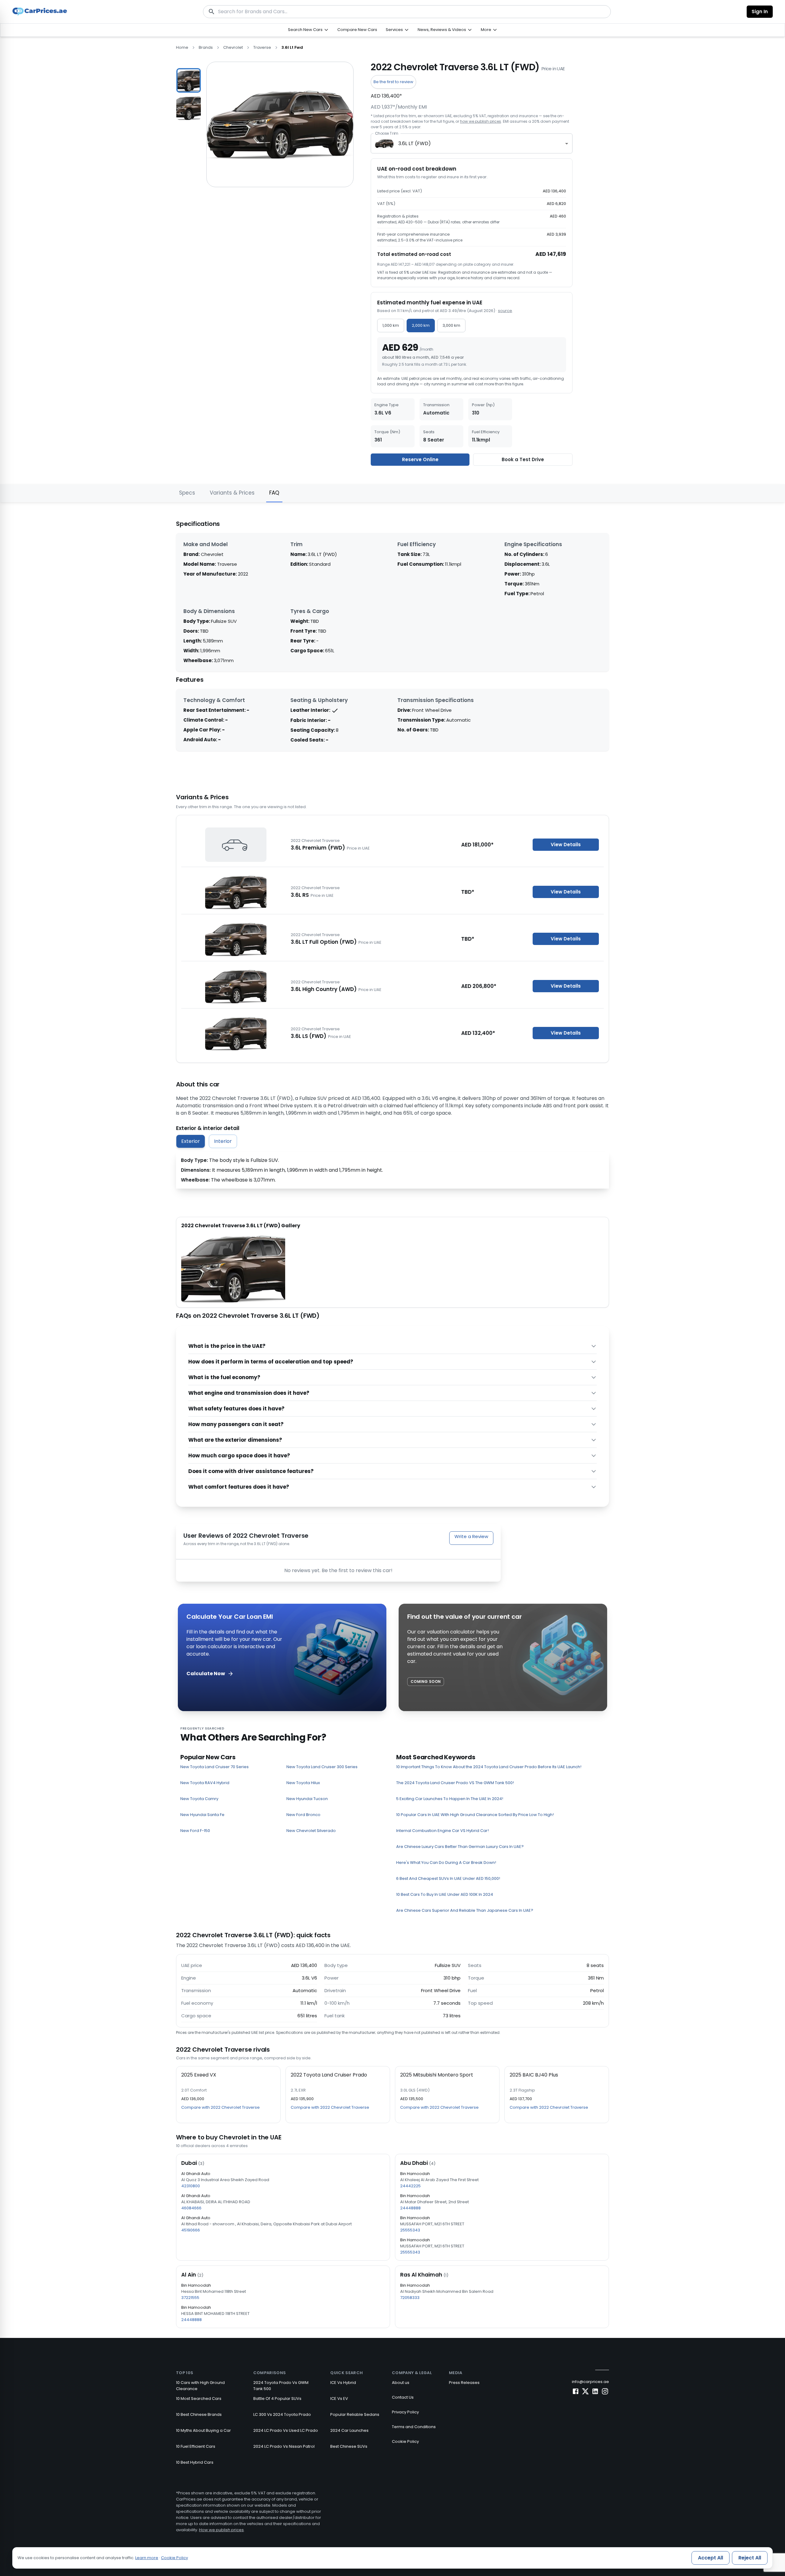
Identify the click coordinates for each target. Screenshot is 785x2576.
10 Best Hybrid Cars (195, 2462)
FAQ (274, 493)
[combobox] (472, 143)
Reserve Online (420, 459)
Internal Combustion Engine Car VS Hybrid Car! (442, 1831)
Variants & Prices (232, 493)
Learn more (147, 2558)
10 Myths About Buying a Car (203, 2430)
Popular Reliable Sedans (355, 2414)
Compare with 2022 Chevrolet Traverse (220, 2107)
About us (401, 2383)
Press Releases (464, 2383)
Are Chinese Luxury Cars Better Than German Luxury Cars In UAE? (460, 1847)
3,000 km (451, 325)
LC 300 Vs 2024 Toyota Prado (282, 2414)
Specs (187, 493)
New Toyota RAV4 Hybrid (205, 1783)
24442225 (410, 2186)
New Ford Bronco (303, 1815)
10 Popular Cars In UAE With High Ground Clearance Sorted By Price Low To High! (475, 1815)
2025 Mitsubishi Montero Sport (437, 2075)
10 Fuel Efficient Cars (196, 2446)
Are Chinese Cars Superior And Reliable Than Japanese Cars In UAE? (465, 1910)
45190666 (191, 2230)
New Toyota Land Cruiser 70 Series (214, 1767)
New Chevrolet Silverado (311, 1831)
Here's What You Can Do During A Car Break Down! (446, 1863)
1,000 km (391, 325)
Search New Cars (305, 30)
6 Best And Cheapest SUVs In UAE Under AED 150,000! (448, 1878)
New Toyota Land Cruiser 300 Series (322, 1767)
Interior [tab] (223, 1141)
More (486, 30)
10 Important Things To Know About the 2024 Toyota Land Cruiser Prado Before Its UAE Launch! (489, 1767)
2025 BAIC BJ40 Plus (534, 2075)
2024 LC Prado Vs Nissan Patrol (284, 2446)
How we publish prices (221, 2530)
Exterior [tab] (191, 1141)
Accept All (710, 2558)
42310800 (191, 2186)
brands (206, 47)
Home (182, 47)
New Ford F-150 (195, 1831)
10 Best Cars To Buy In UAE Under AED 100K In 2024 (445, 1894)
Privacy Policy (405, 2412)
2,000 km (421, 325)
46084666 (191, 2208)
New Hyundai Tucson (307, 1799)
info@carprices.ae (590, 2382)
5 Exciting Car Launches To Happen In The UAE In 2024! (450, 1799)
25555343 (410, 2230)
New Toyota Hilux (303, 1783)
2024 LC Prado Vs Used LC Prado (286, 2430)
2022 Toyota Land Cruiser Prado (329, 2075)
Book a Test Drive (523, 459)
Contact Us (403, 2397)
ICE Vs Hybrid (343, 2383)
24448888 (410, 2208)
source (505, 311)
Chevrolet (233, 47)
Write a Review (471, 1536)
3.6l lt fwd (292, 47)
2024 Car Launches (349, 2430)
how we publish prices (481, 121)
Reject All (750, 2558)
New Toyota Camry (199, 1799)
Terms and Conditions (414, 2427)
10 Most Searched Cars (199, 2399)
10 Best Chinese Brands (199, 2414)
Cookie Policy (405, 2441)
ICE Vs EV (339, 2399)
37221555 (190, 2298)
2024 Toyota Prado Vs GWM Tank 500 (281, 2386)
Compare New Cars (357, 30)
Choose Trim (387, 133)
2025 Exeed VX (199, 2075)
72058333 (410, 2298)
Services (394, 30)
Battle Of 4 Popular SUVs (277, 2399)
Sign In (760, 12)
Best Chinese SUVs (349, 2446)
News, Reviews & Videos (442, 30)
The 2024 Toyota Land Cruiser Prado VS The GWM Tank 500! (455, 1783)
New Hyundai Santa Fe (202, 1815)
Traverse (262, 47)
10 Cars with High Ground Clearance (200, 2386)
